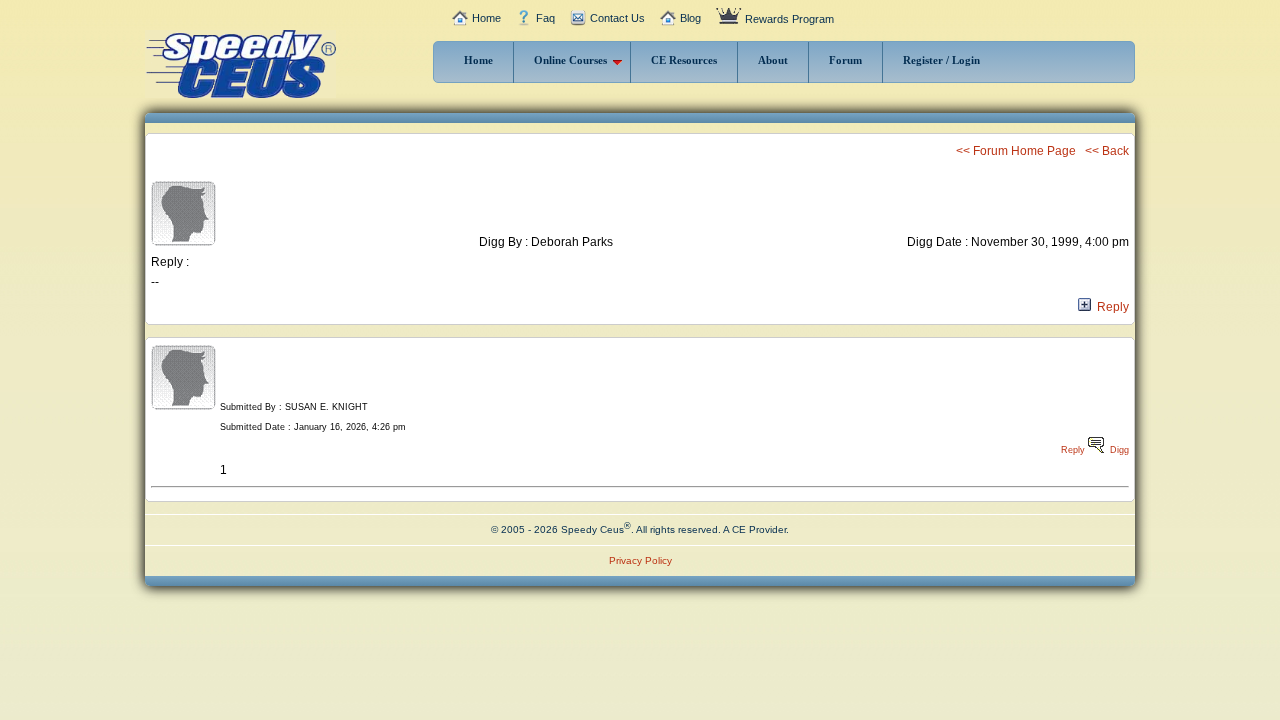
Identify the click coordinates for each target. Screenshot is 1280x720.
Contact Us (617, 18)
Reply (1110, 307)
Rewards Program (789, 19)
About (773, 60)
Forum (845, 60)
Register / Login (941, 60)
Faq (545, 18)
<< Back (1107, 151)
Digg (1119, 450)
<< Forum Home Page (1016, 151)
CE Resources (684, 60)
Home (486, 18)
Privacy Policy (640, 560)
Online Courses (570, 60)
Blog (690, 18)
